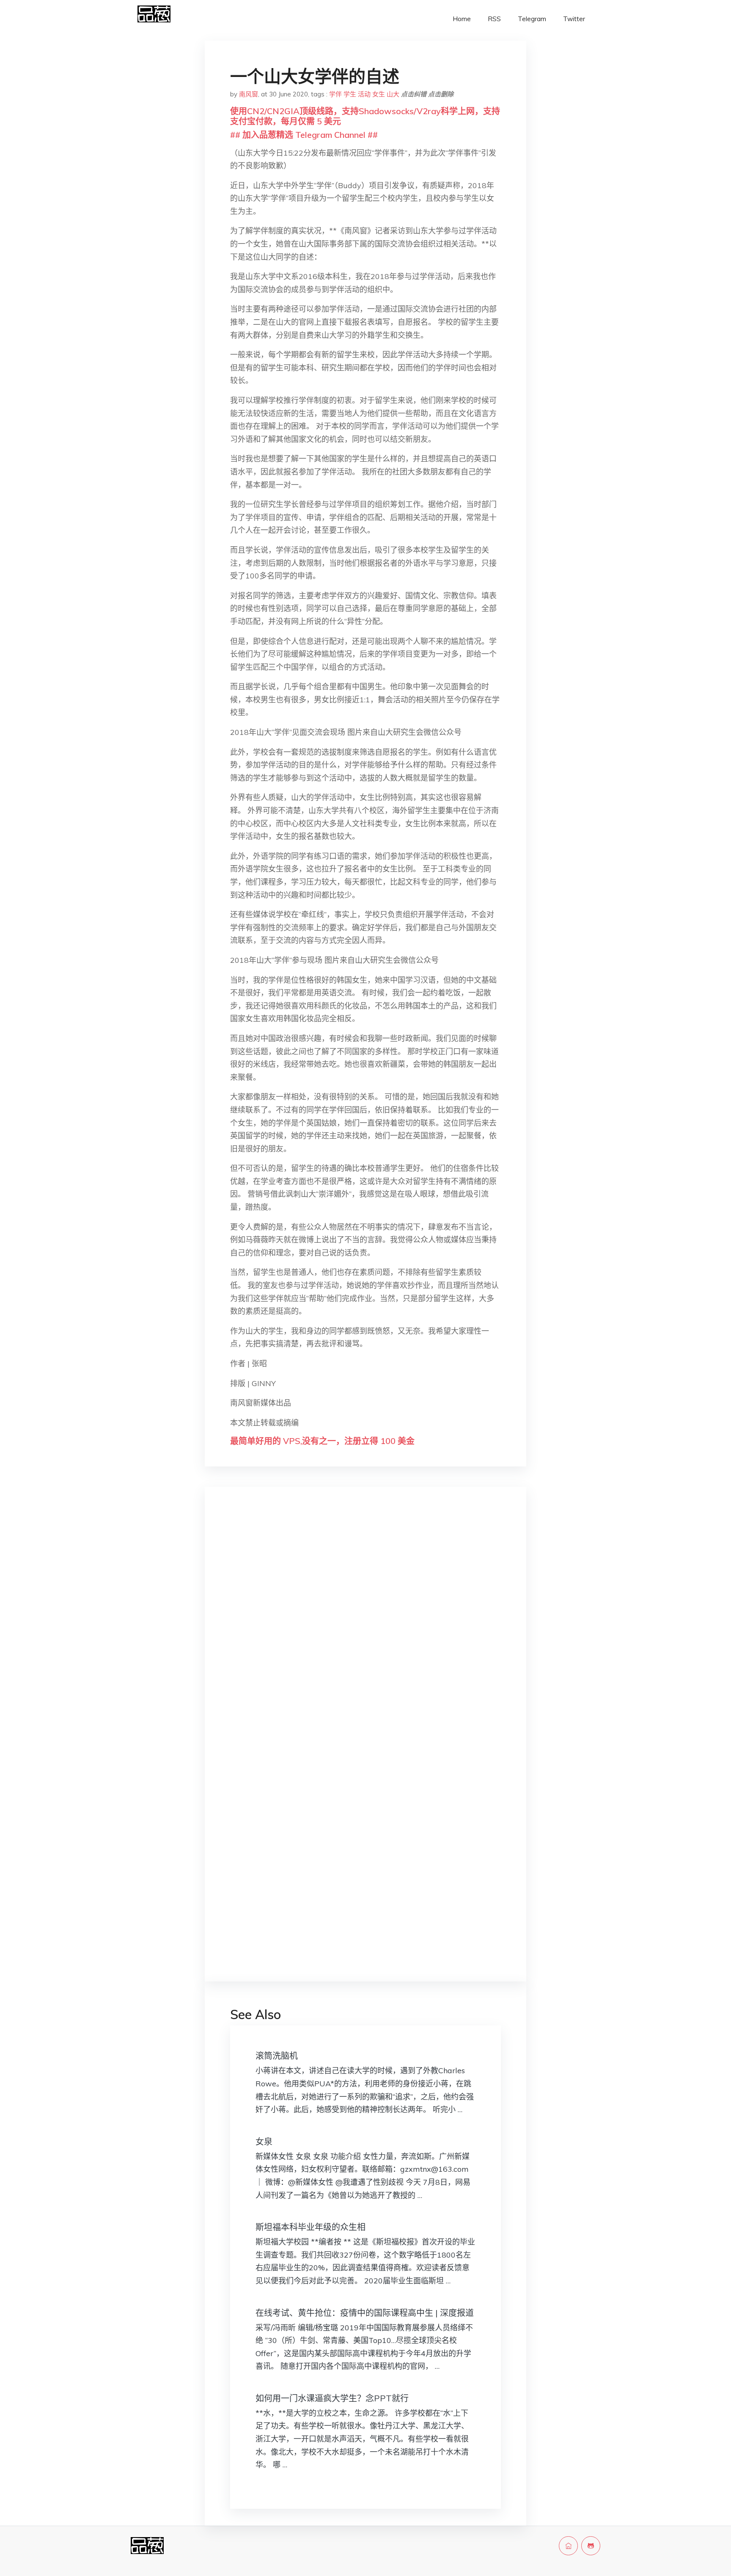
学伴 (335, 94)
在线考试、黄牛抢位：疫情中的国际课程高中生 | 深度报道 (365, 2313)
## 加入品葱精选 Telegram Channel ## (304, 135)
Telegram (532, 19)
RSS (494, 19)
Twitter (574, 19)
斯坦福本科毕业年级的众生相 (311, 2227)
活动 (364, 94)
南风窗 (249, 94)
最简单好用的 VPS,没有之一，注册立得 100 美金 (322, 1441)
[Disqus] (365, 1628)
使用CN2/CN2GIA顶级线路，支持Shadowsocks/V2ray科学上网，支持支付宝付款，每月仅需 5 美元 (365, 116)
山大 (393, 94)
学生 (350, 94)
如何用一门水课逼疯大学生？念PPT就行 (332, 2398)
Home (462, 19)
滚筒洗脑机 (277, 2056)
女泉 (264, 2142)
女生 (379, 94)
